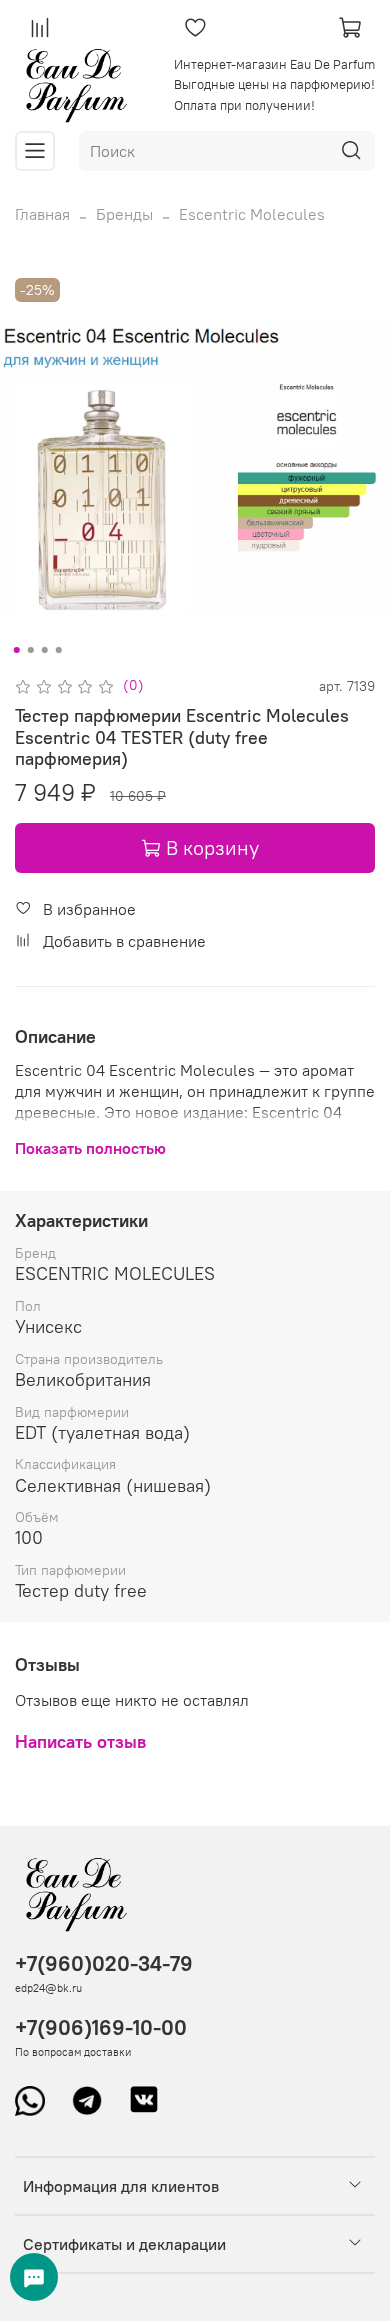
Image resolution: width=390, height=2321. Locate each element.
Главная (42, 214)
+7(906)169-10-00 (101, 2027)
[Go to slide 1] (17, 650)
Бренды (124, 214)
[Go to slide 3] (45, 650)
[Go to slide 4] (59, 650)
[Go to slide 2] (31, 650)
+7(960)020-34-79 (104, 1963)
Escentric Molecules (252, 214)
